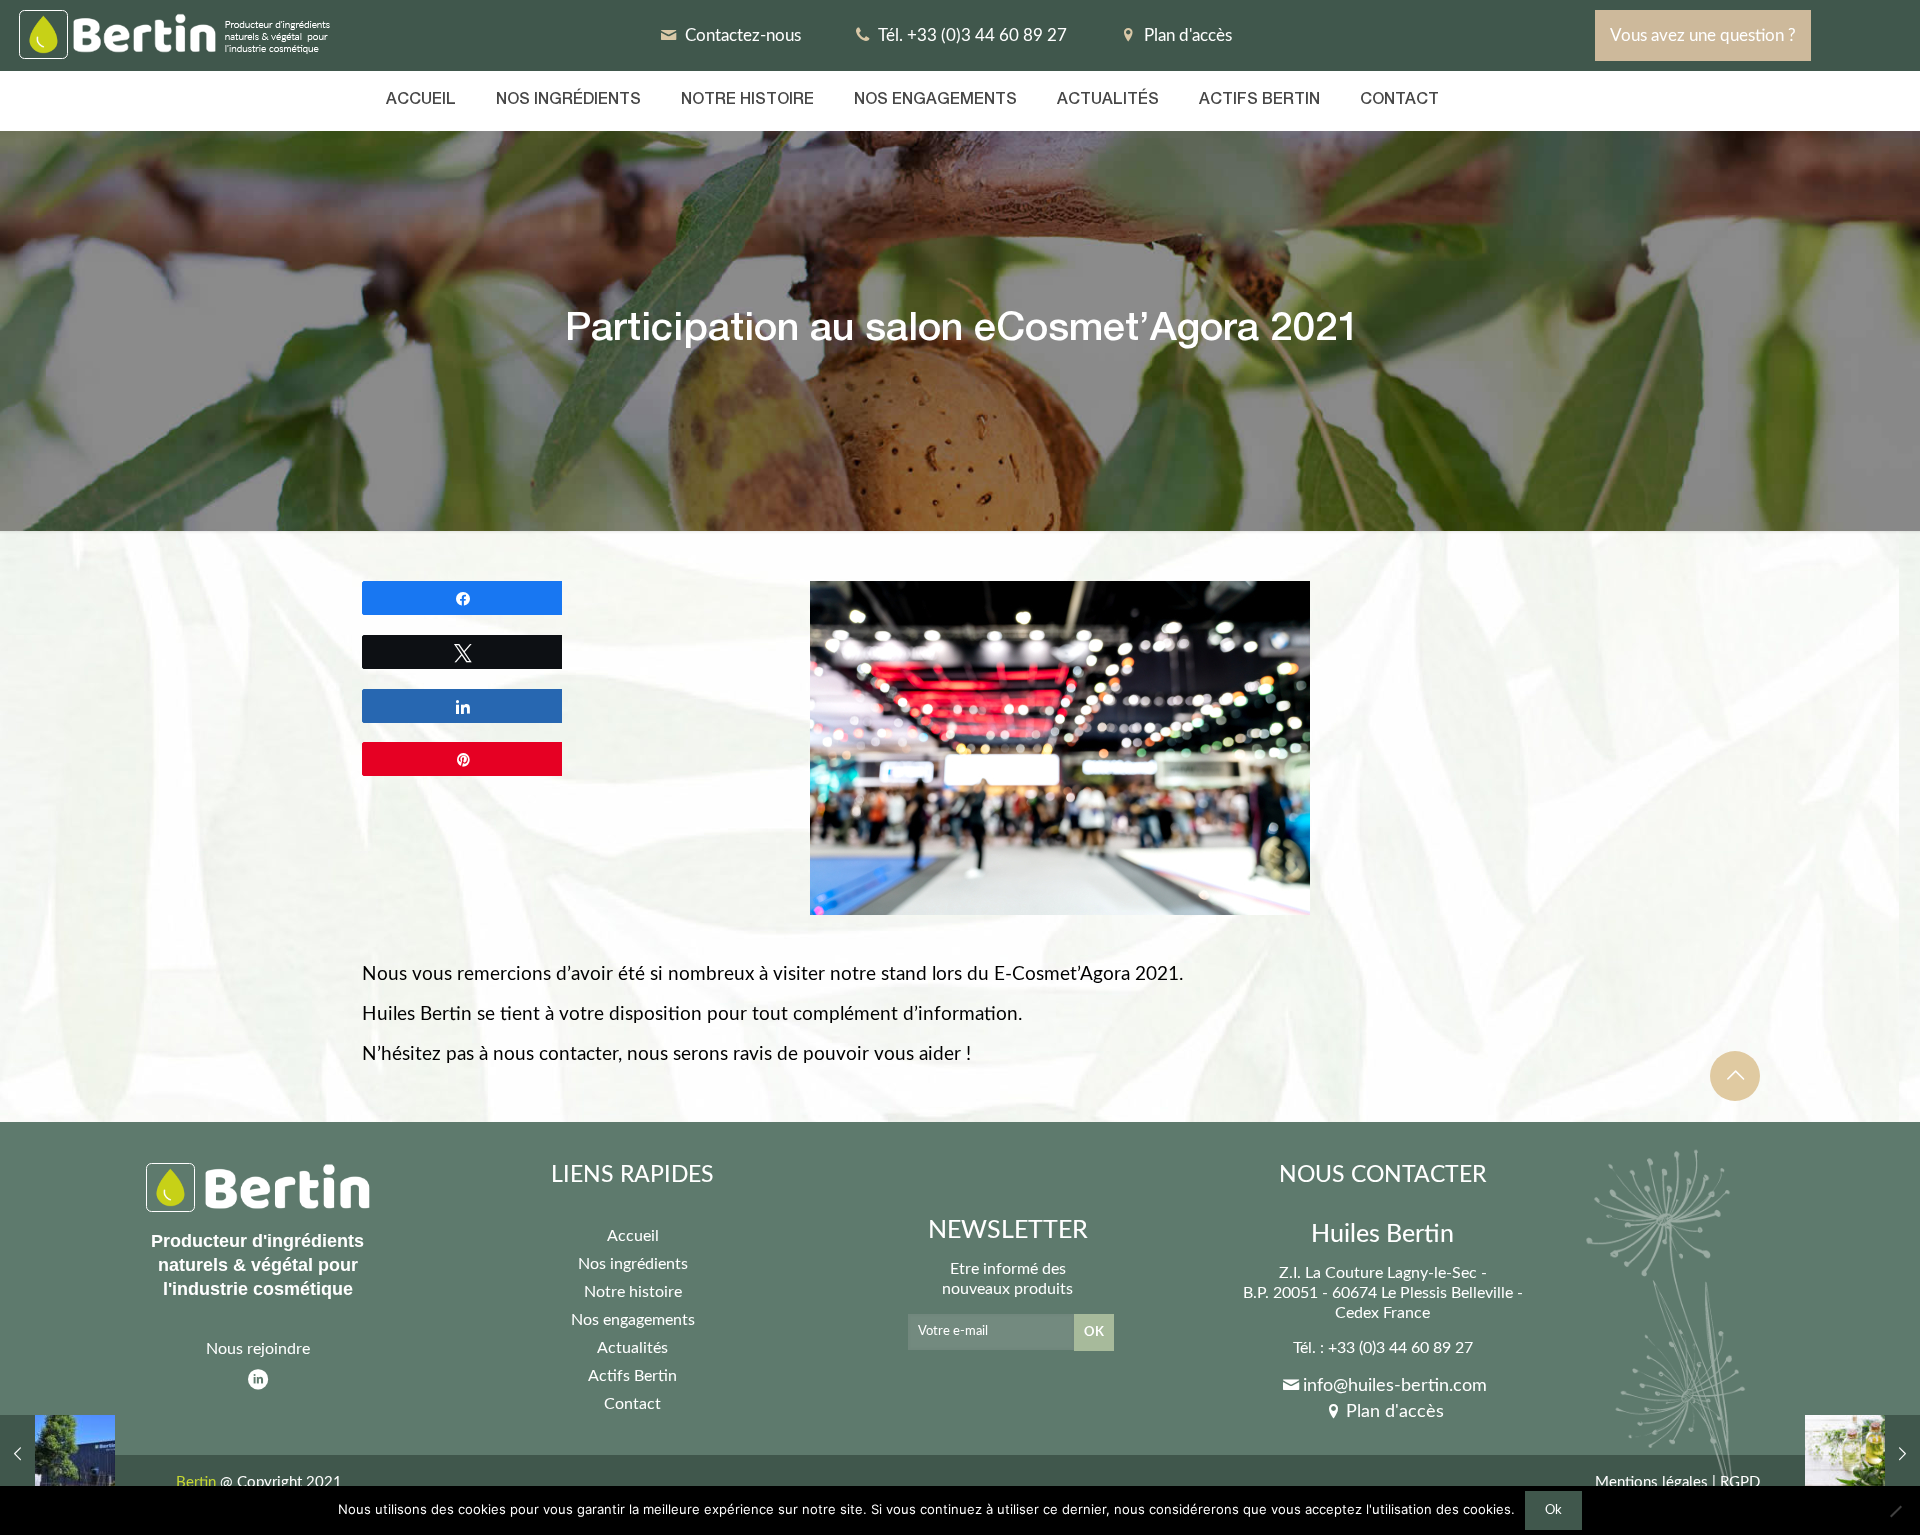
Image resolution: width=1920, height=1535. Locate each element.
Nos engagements (633, 1320)
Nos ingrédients (633, 1264)
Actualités (632, 1348)
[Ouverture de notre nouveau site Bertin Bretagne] (57, 1455)
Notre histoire (633, 1292)
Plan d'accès (1186, 35)
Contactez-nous (741, 35)
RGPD (1740, 1482)
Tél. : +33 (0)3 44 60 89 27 (1383, 1348)
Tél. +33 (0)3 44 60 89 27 (971, 35)
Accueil (633, 1236)
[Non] (1895, 1511)
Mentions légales (1651, 1482)
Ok (1553, 1510)
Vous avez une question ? (1703, 35)
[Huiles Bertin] (177, 35)
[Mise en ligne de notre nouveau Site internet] (1862, 1455)
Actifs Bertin (632, 1376)
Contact (632, 1404)
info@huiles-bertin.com (1395, 1386)
